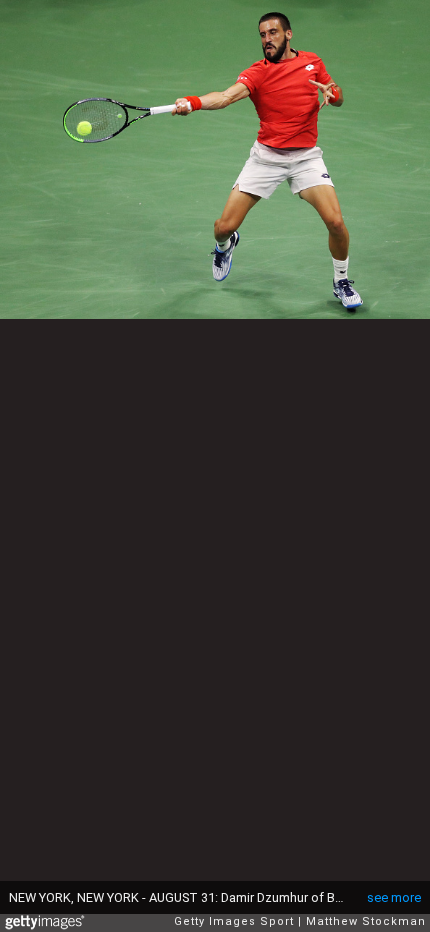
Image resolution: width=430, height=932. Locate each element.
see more (394, 897)
